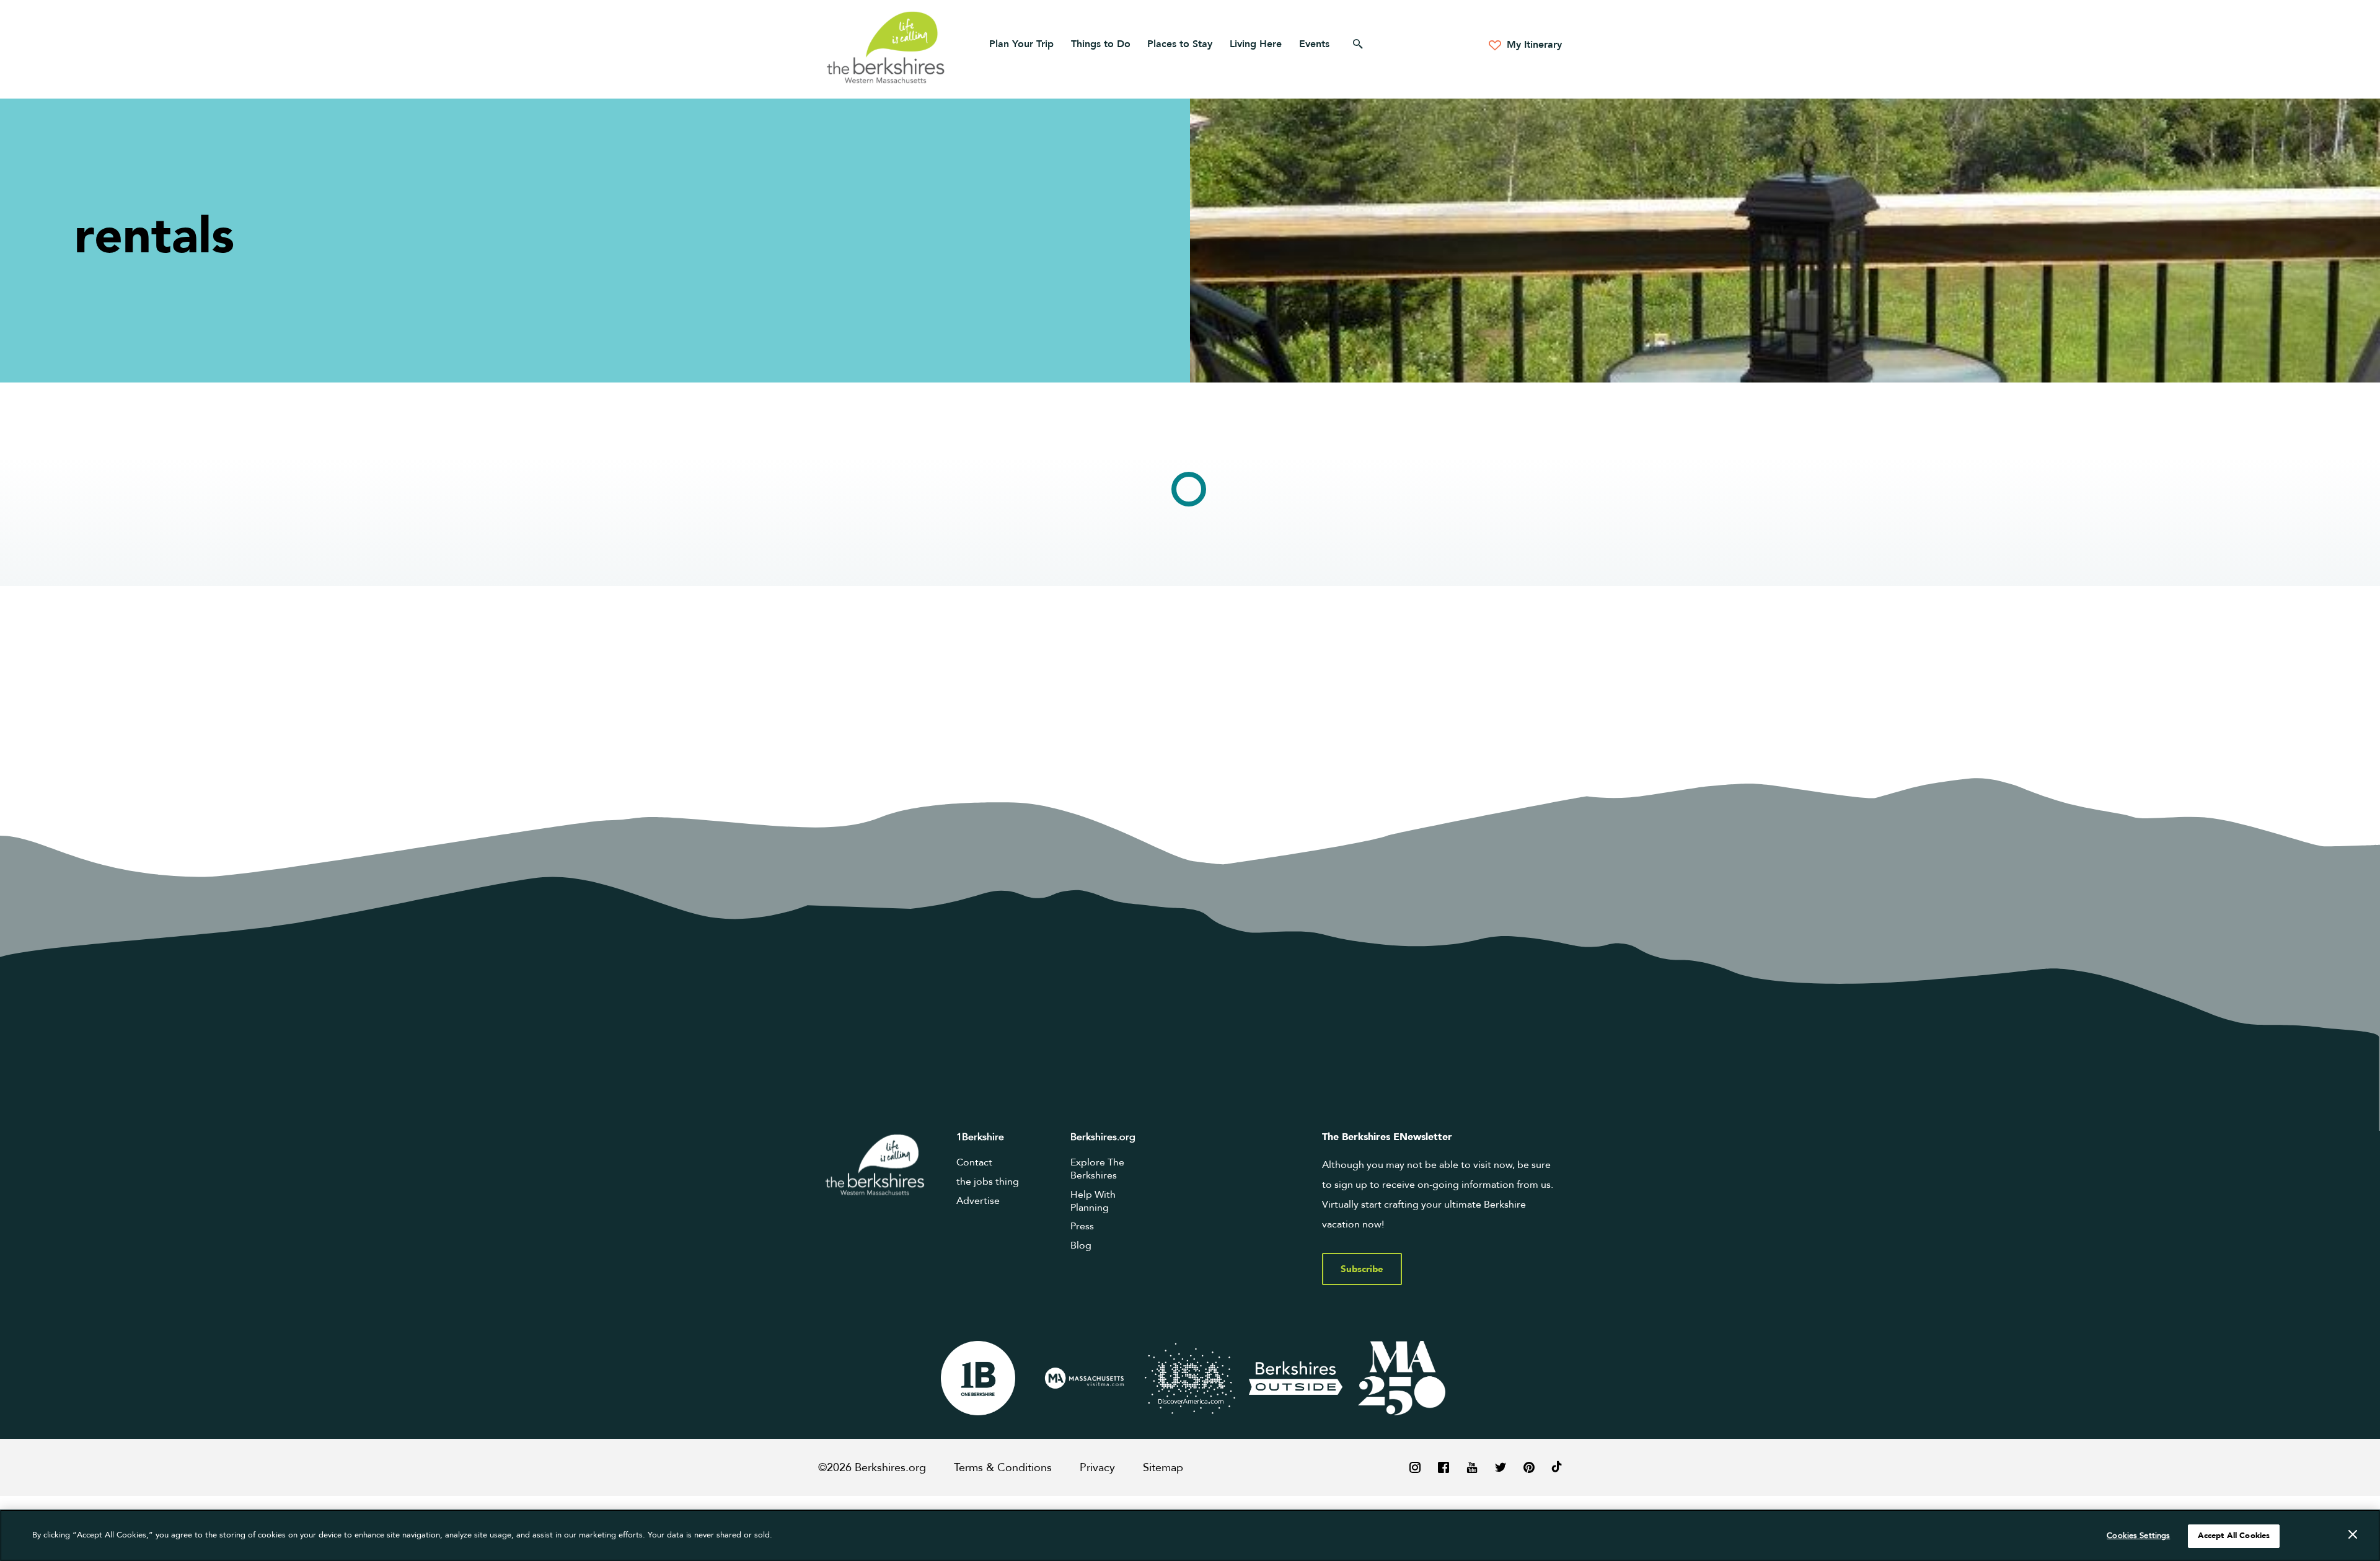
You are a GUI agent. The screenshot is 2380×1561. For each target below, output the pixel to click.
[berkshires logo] (886, 47)
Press (1082, 1226)
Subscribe (1362, 1269)
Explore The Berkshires (1097, 1169)
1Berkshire (980, 1137)
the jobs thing (988, 1182)
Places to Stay (1180, 44)
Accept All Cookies (2234, 1536)
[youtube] (1472, 1467)
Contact (974, 1162)
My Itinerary (1533, 45)
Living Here (1256, 44)
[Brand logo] (978, 1378)
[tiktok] (1557, 1467)
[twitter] (1501, 1467)
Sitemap (1163, 1468)
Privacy (1097, 1468)
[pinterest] (1529, 1467)
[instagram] (1415, 1467)
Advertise (978, 1201)
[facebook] (1443, 1467)
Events (1314, 44)
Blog (1081, 1245)
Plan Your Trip (1021, 44)
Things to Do (1101, 44)
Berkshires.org (1103, 1137)
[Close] (2353, 1534)
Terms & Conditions (1003, 1468)
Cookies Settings (2138, 1536)
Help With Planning (1093, 1201)
